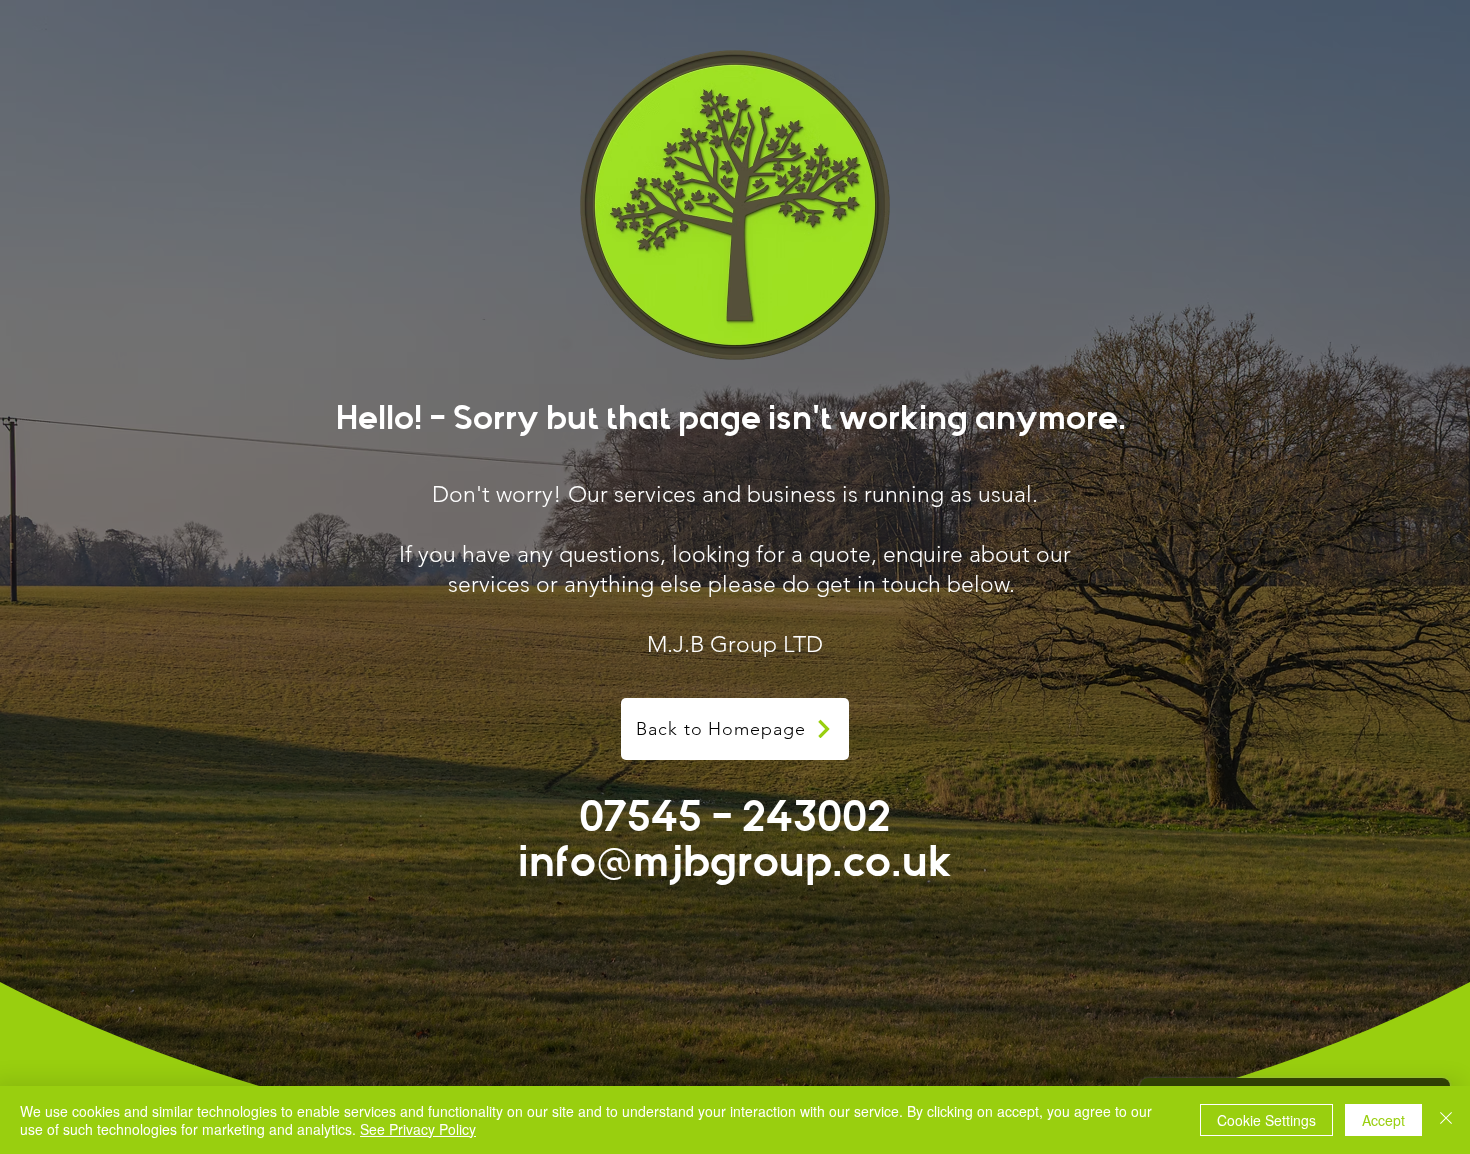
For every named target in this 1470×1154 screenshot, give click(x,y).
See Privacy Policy (418, 1129)
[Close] (1446, 1120)
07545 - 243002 (735, 817)
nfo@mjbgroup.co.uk (740, 862)
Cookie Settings (1266, 1120)
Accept (1383, 1120)
